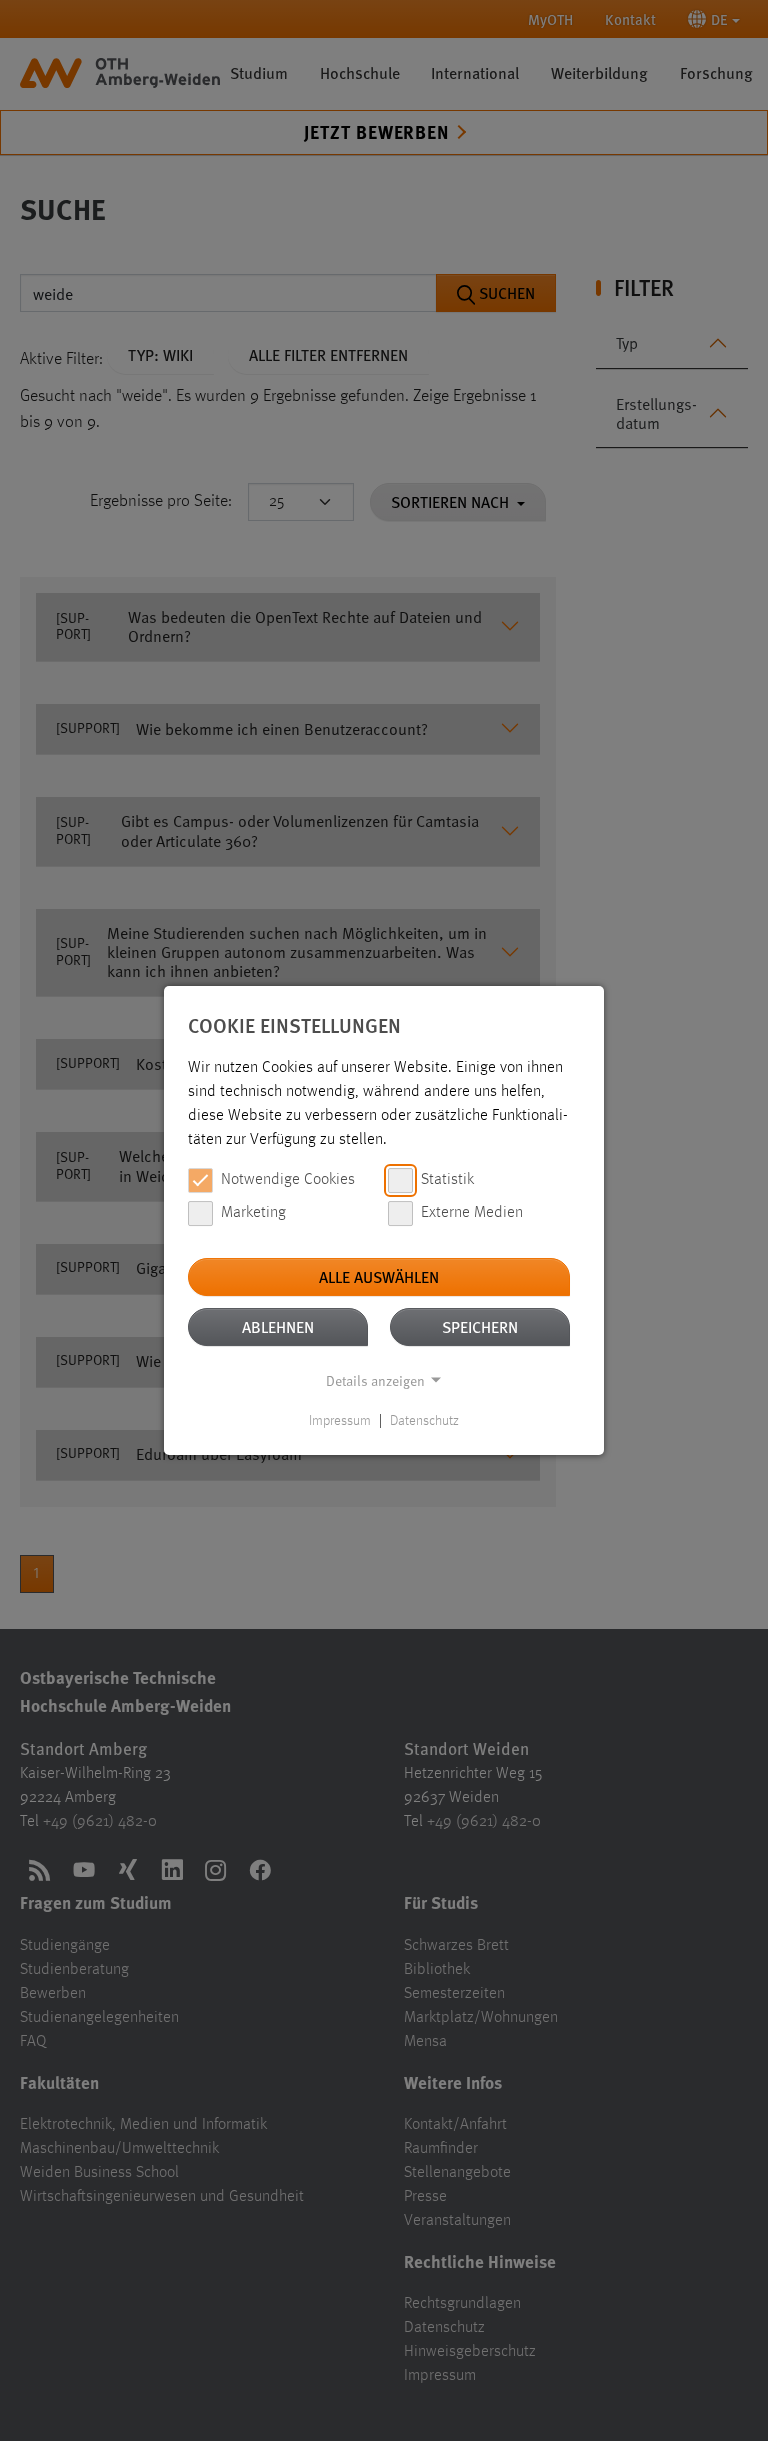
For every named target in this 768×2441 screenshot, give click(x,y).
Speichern (480, 1326)
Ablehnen (278, 1326)
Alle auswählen (379, 1276)
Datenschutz (424, 1421)
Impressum (340, 1421)
